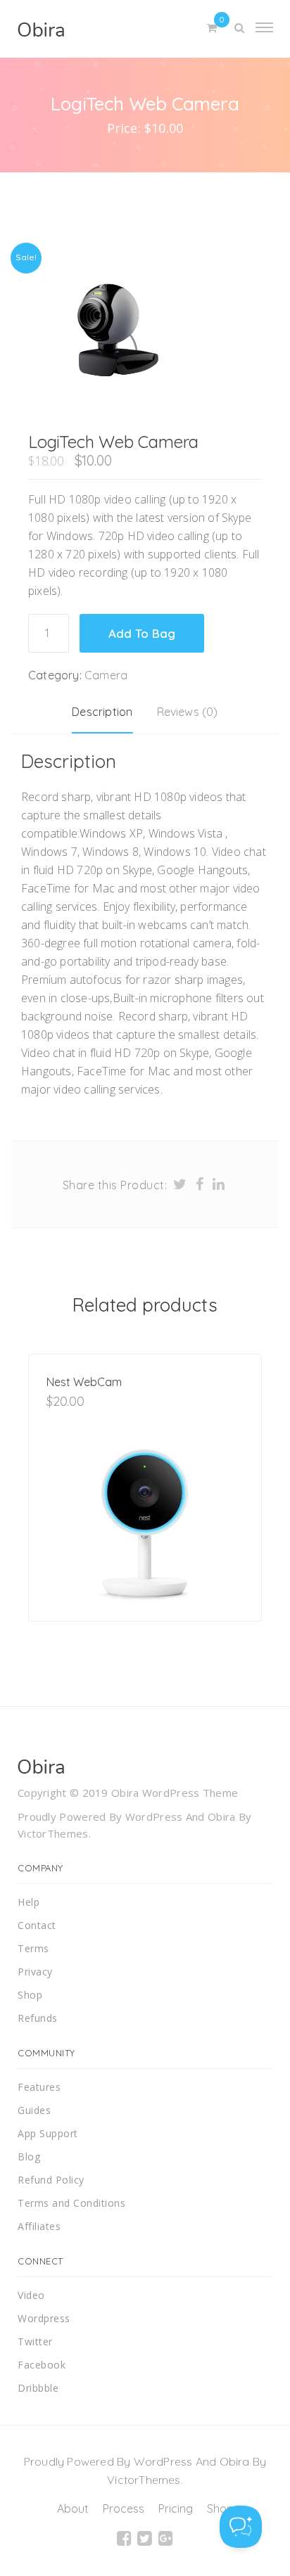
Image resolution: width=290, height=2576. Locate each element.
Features (39, 2087)
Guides (34, 2110)
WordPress (154, 1816)
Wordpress (44, 2318)
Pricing (176, 2508)
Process (124, 2508)
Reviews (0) (188, 712)
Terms (33, 1948)
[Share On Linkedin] (219, 1184)
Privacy (35, 1972)
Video (31, 2295)
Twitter (35, 2341)
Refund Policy (51, 2180)
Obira (222, 1816)
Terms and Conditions (71, 2203)
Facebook (42, 2365)
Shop (30, 1995)
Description (102, 712)
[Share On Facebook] (200, 1184)
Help (29, 1902)
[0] (212, 28)
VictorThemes (53, 1833)
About (73, 2508)
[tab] (102, 712)
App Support (48, 2133)
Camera (106, 675)
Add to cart (92, 1600)
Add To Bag (142, 633)
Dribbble (38, 2388)
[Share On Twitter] (180, 1184)
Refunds (38, 2018)
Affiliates (39, 2226)
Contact (37, 1925)
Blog (29, 2157)
